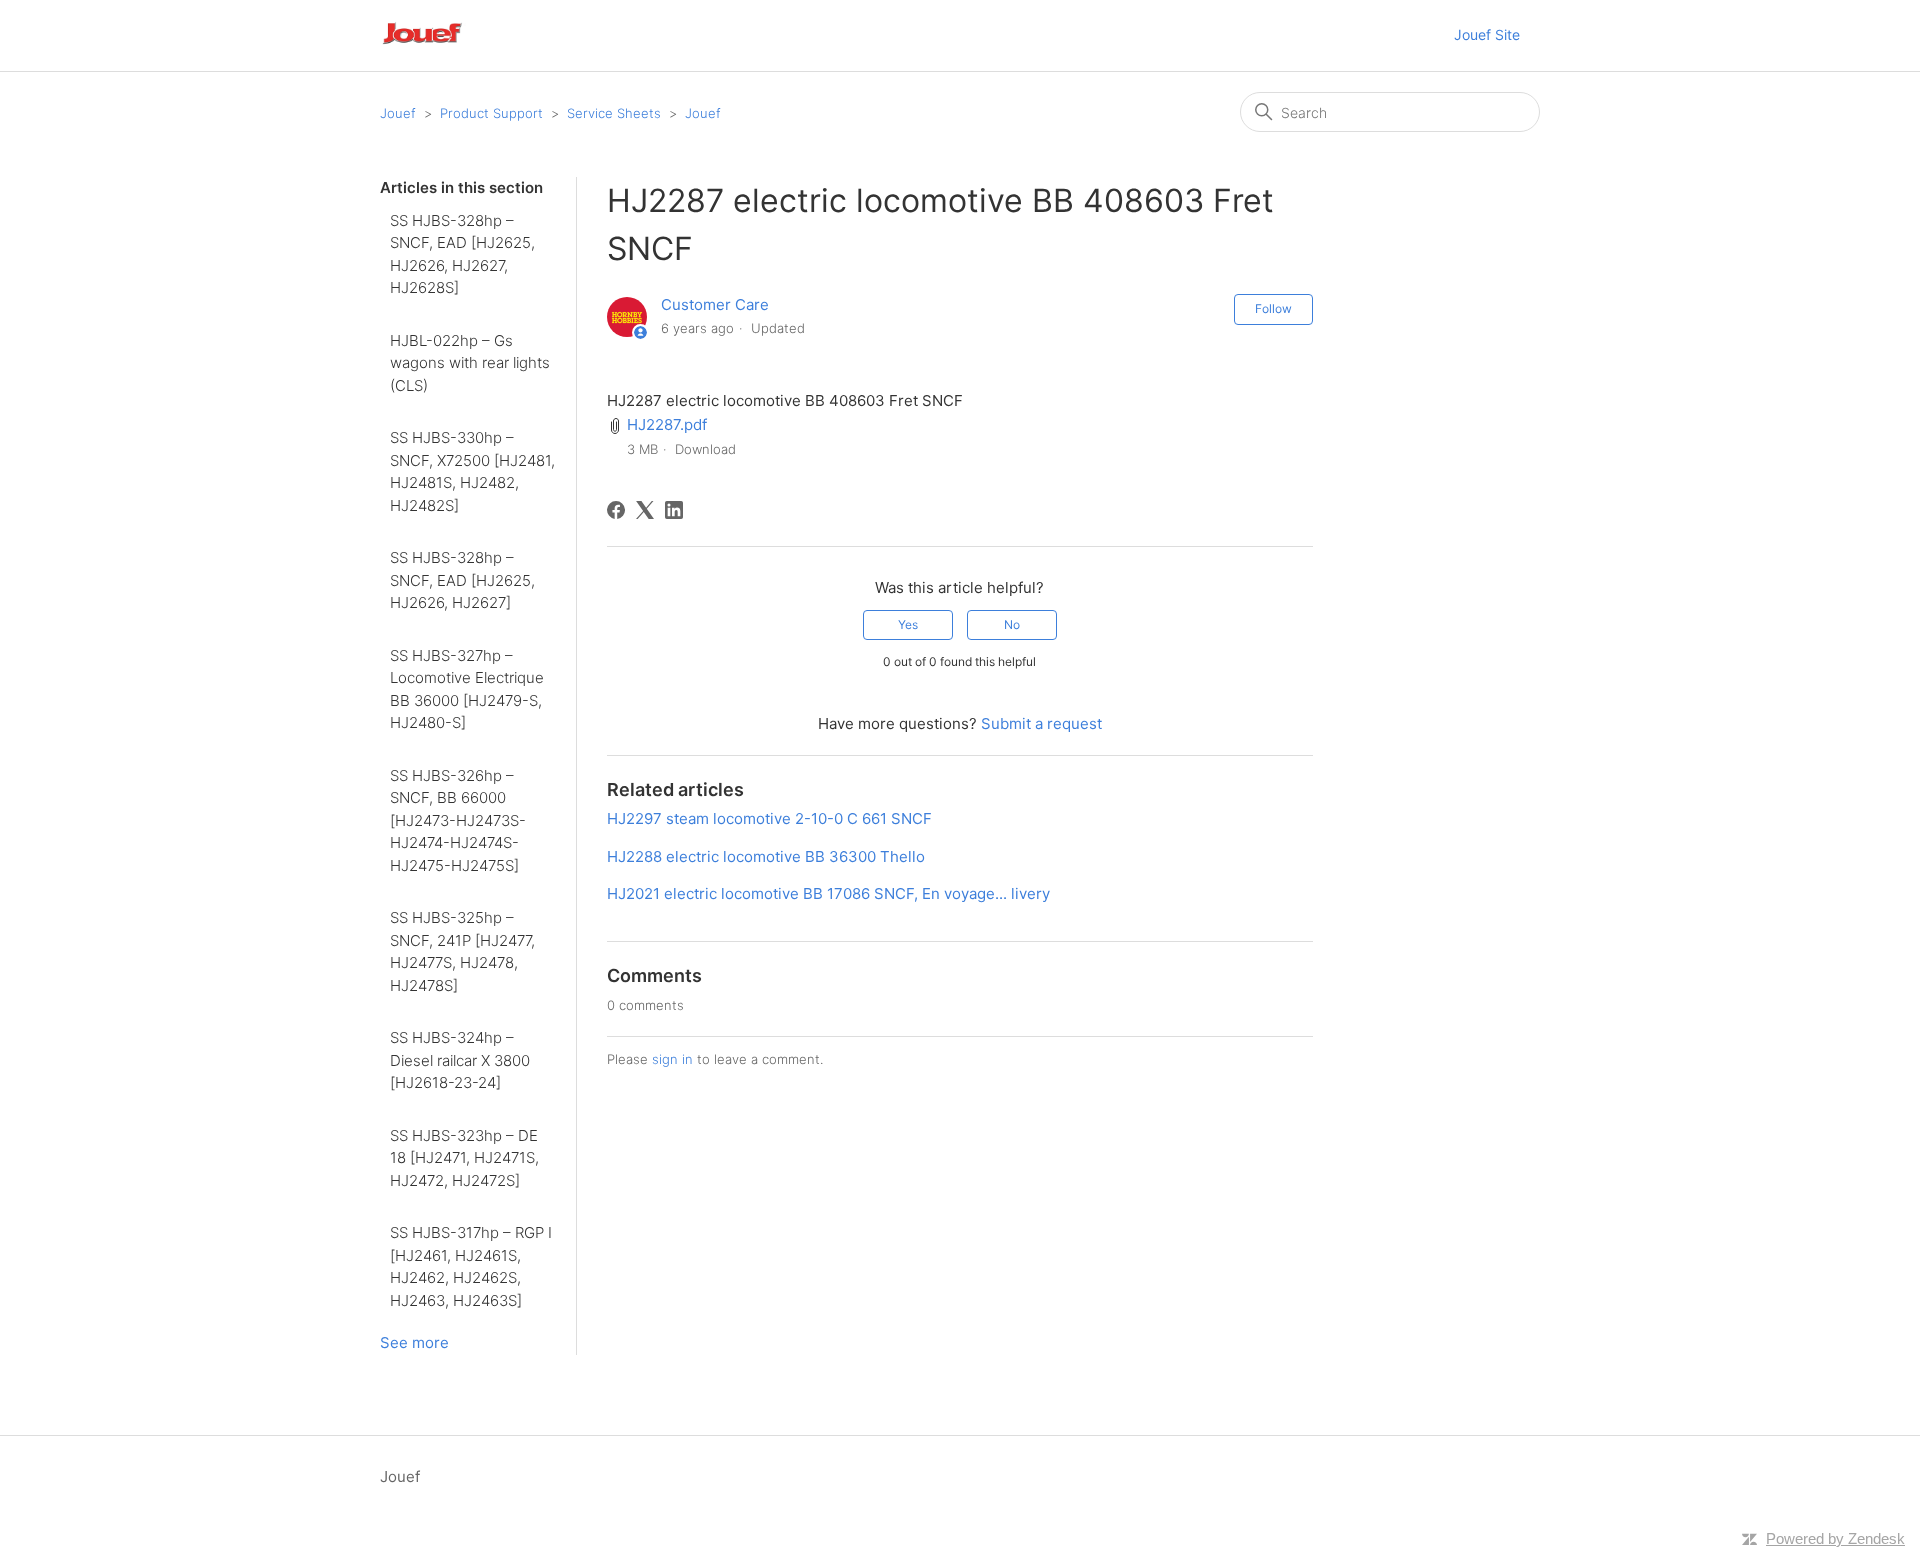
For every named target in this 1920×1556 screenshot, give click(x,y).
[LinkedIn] (674, 510)
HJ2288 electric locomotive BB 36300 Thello (766, 856)
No (1012, 624)
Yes (908, 624)
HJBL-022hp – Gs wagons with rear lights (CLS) (470, 363)
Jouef (398, 113)
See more (414, 1342)
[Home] (449, 45)
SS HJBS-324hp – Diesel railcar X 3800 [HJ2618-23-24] (460, 1060)
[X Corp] (645, 510)
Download (705, 449)
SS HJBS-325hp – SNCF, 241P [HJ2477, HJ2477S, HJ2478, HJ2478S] (462, 951)
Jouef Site (1487, 34)
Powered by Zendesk (1835, 1538)
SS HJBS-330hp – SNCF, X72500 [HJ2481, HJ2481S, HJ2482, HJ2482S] (472, 471)
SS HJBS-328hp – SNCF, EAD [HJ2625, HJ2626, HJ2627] (462, 580)
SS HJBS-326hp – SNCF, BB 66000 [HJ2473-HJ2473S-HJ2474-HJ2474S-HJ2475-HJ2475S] (458, 820)
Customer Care (715, 304)
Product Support (491, 113)
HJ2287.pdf (667, 424)
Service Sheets (614, 113)
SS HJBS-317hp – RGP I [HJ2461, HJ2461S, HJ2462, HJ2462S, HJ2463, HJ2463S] (471, 1266)
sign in (672, 1059)
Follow (1273, 308)
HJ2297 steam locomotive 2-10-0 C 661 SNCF (769, 818)
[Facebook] (616, 510)
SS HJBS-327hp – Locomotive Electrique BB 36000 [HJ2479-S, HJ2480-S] (467, 689)
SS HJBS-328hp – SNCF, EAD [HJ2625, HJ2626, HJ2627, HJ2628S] (462, 254)
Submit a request (1041, 723)
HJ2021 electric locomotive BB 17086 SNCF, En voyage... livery (828, 893)
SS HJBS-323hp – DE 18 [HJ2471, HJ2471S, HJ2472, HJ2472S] (464, 1158)
